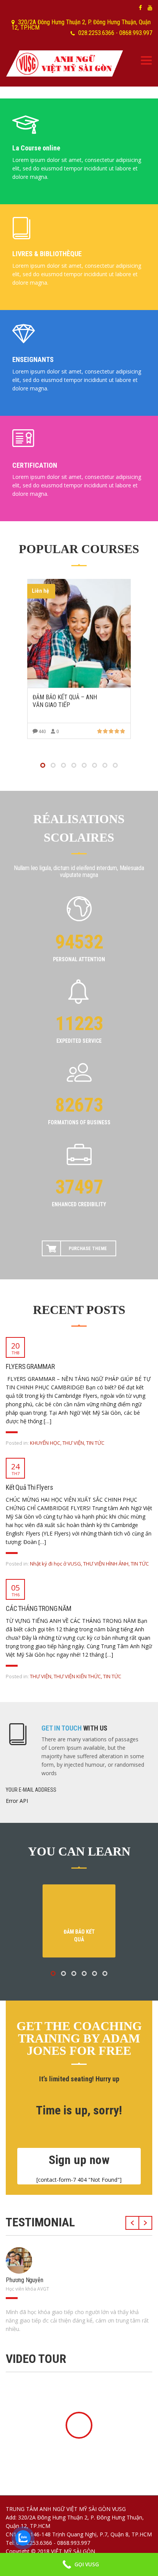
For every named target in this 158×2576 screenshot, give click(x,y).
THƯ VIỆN (73, 1443)
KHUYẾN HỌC (45, 1443)
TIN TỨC (95, 1443)
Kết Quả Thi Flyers (30, 1487)
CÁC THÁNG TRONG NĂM (39, 1608)
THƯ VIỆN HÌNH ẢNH (106, 1564)
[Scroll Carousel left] (132, 2223)
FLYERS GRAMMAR (30, 1366)
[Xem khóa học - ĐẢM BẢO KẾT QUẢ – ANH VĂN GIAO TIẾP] (79, 633)
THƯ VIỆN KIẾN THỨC (77, 1676)
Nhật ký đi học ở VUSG (55, 1564)
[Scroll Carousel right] (146, 2223)
